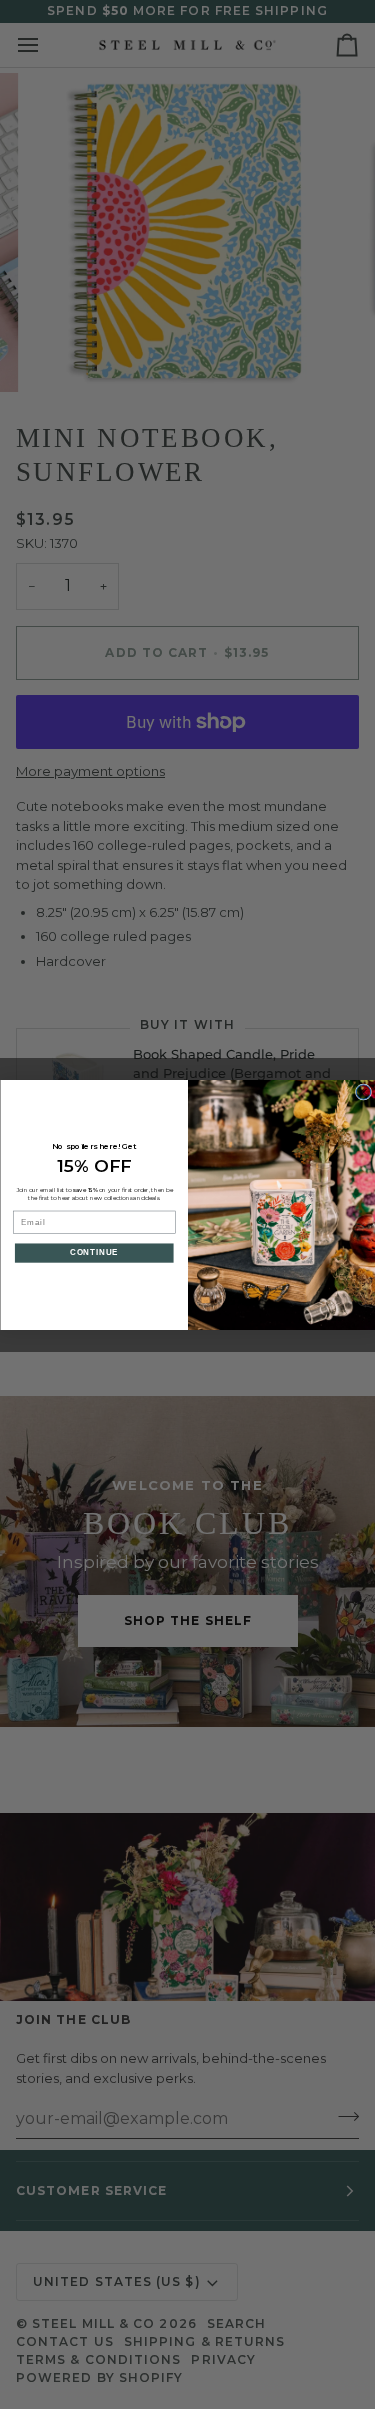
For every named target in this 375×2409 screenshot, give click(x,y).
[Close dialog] (363, 1091)
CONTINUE (93, 1252)
